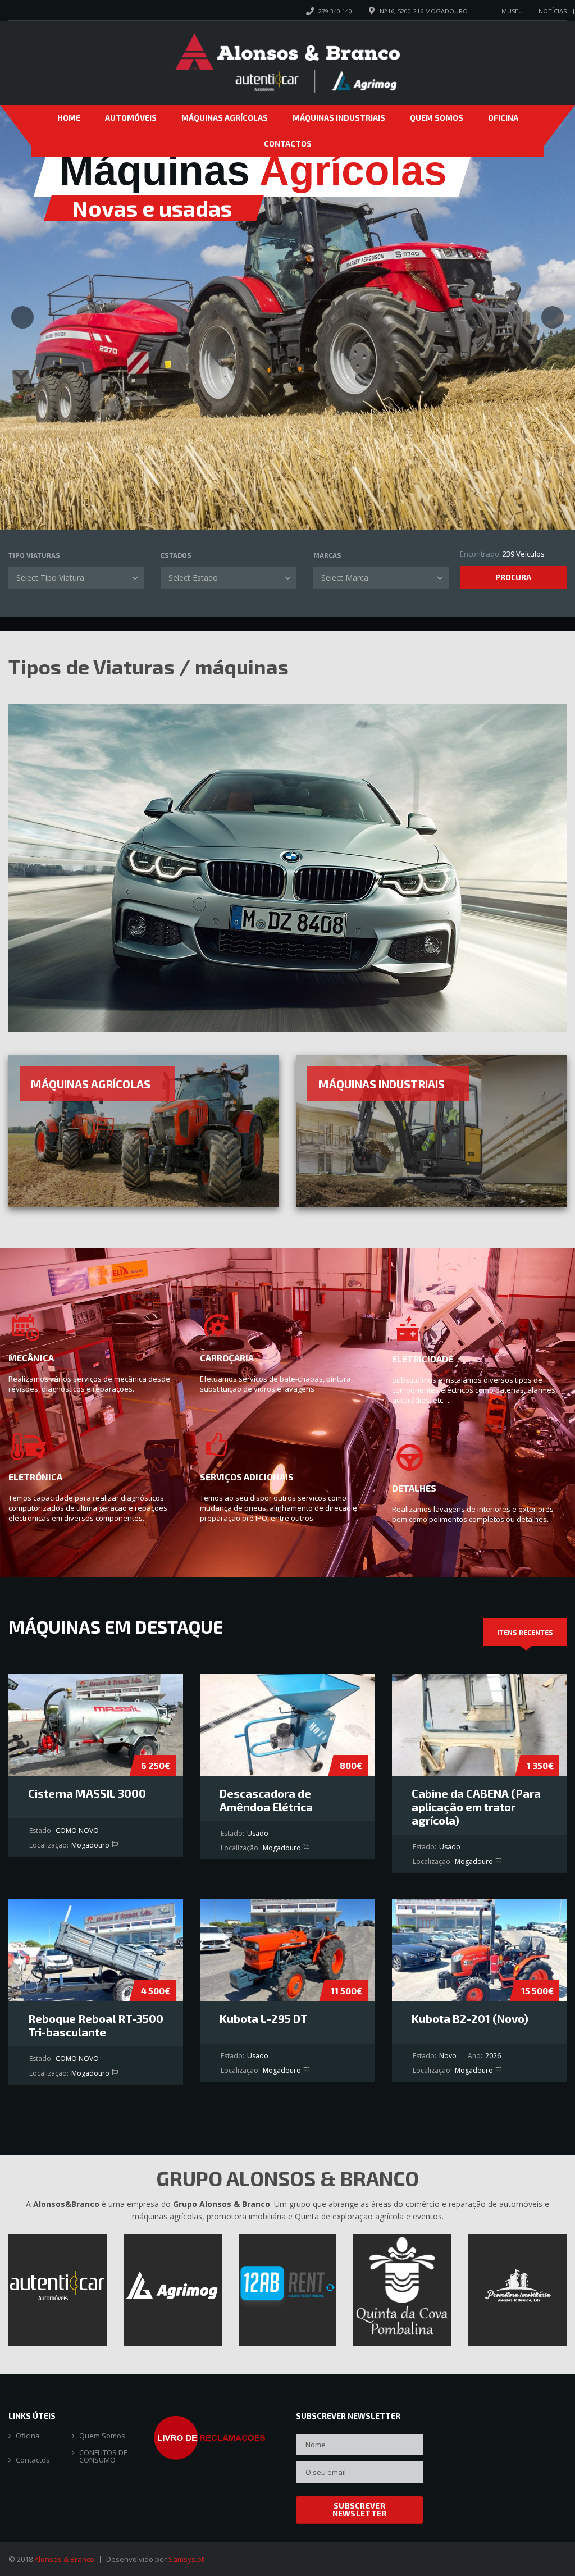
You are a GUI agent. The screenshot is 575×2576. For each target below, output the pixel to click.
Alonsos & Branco (64, 2559)
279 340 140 (335, 11)
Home (69, 118)
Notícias (553, 11)
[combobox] (76, 578)
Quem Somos (437, 118)
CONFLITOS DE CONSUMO (103, 2457)
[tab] (525, 1632)
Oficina (503, 118)
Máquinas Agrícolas (225, 118)
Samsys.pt (186, 2559)
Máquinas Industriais (339, 118)
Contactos (288, 143)
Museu (512, 11)
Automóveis (131, 118)
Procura (513, 577)
